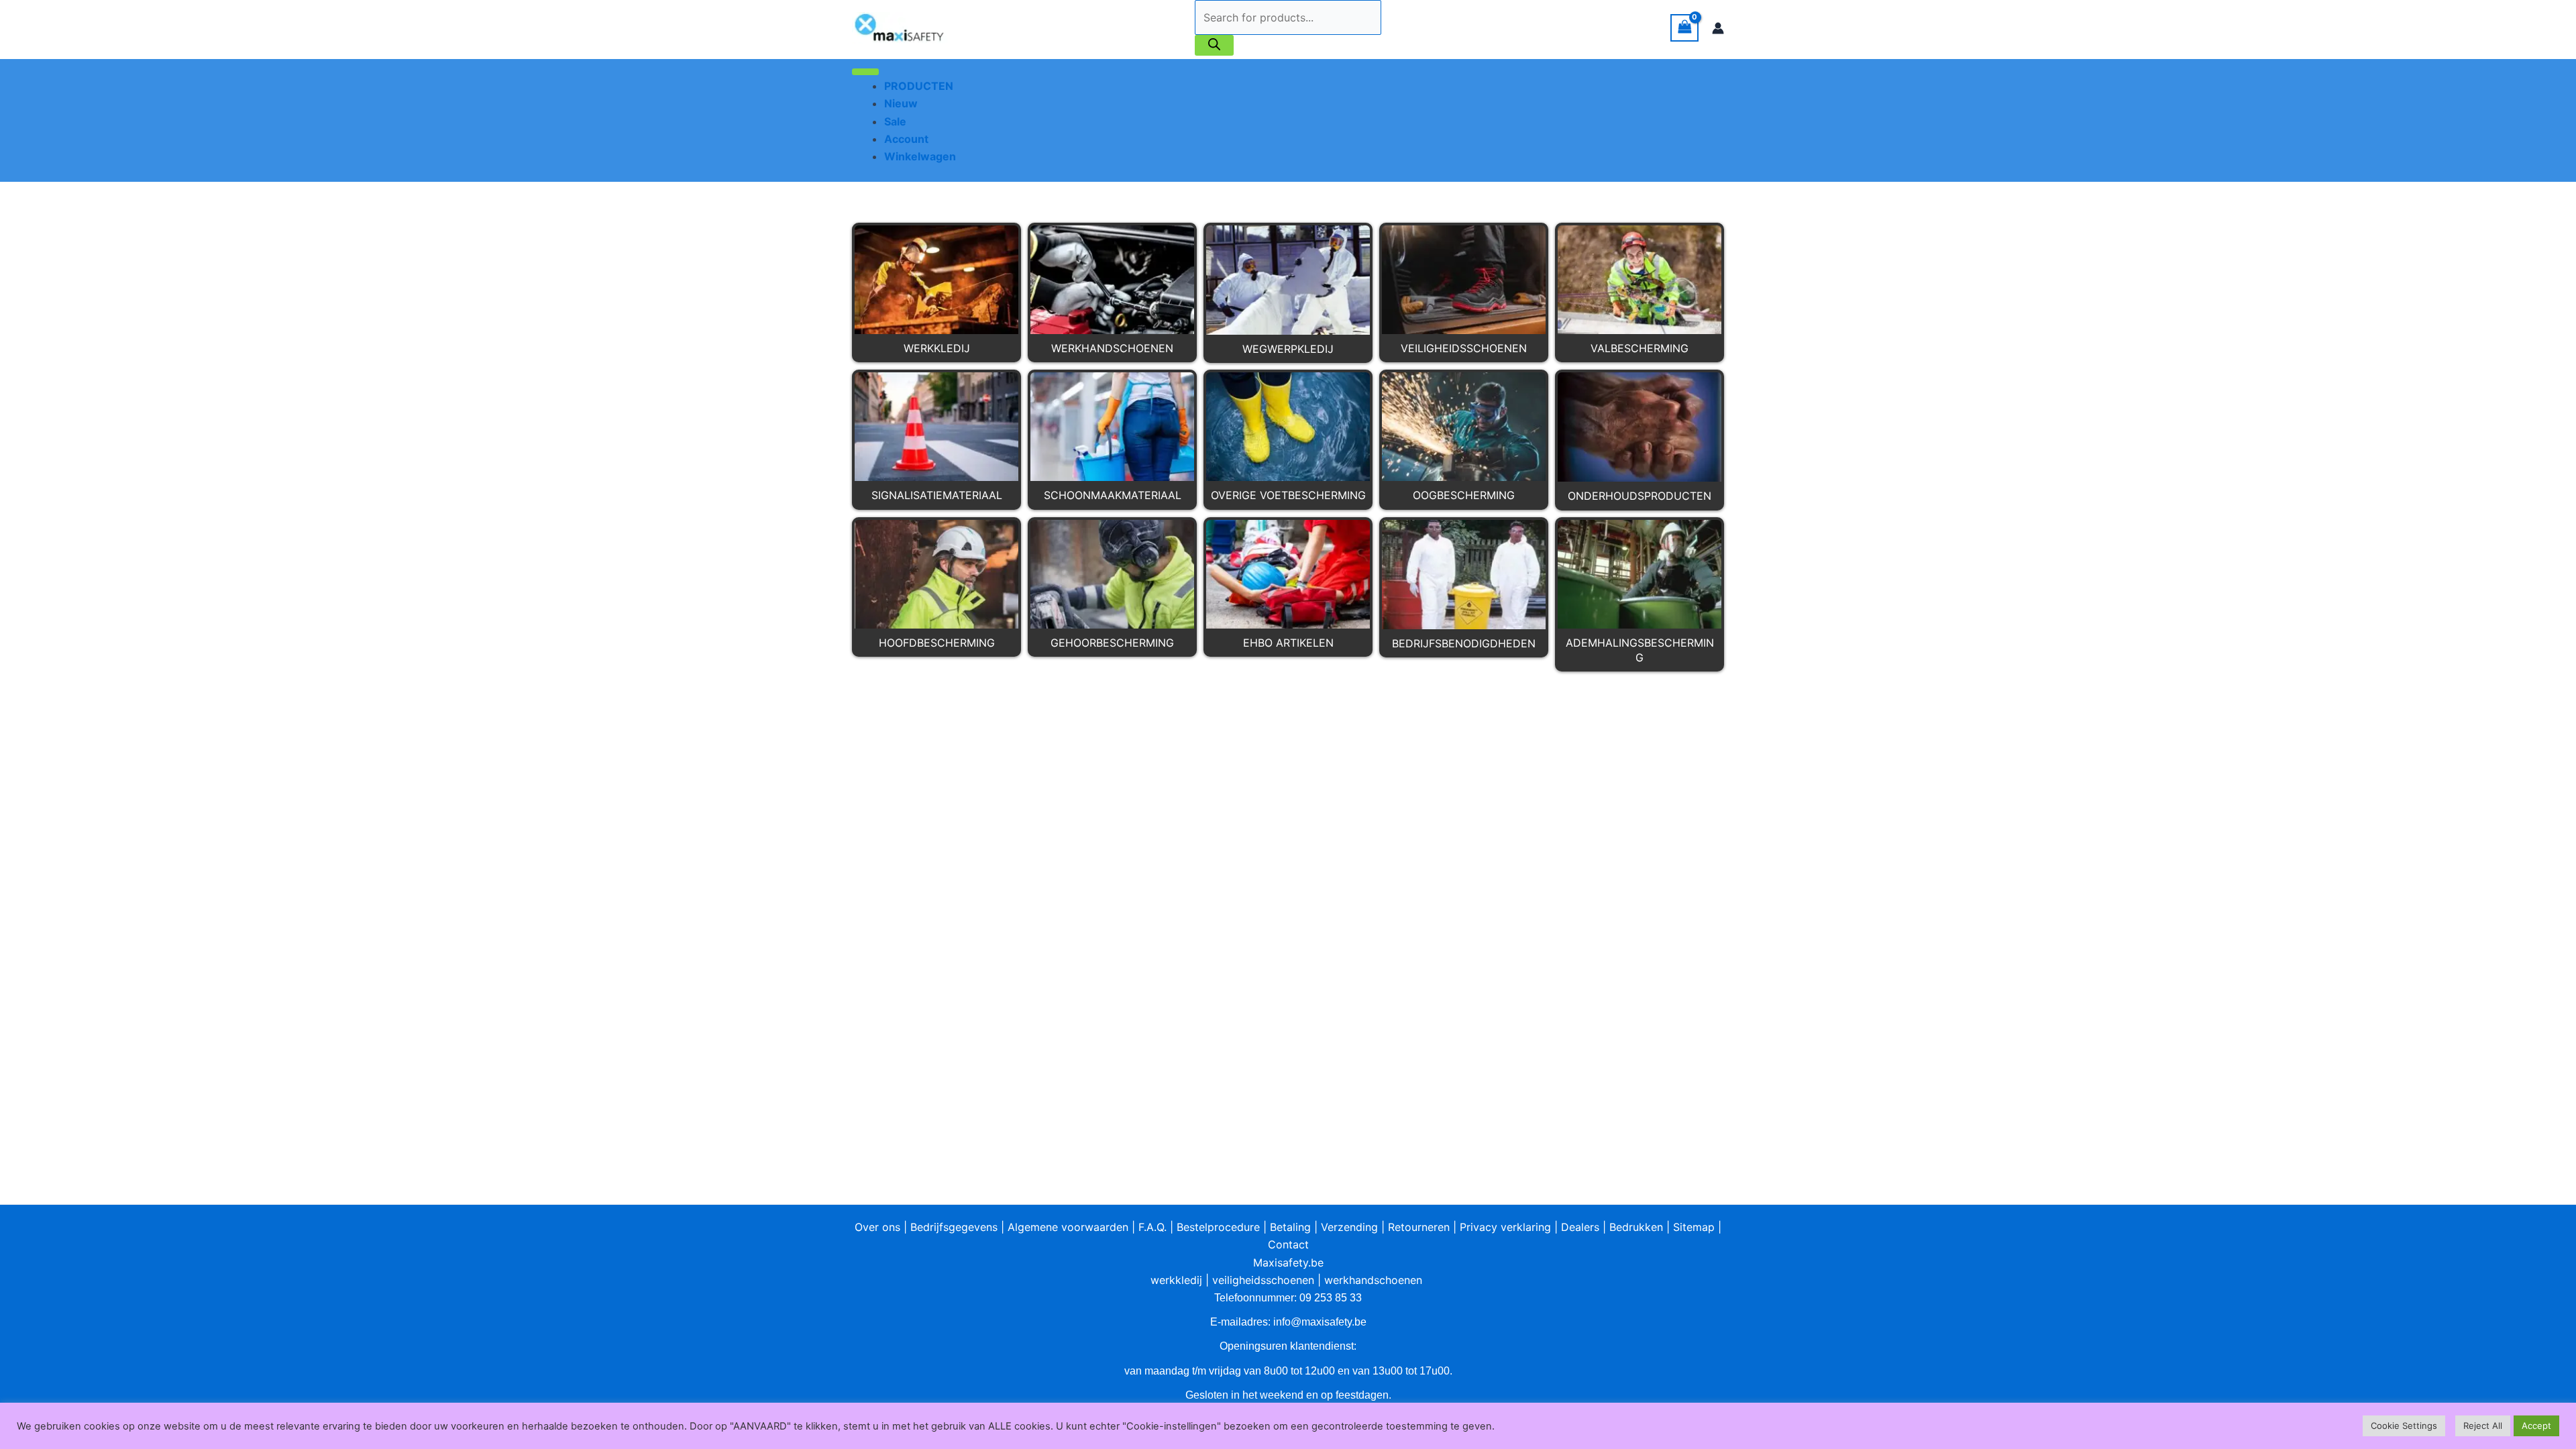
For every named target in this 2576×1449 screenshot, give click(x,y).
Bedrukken (1636, 1227)
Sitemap (1694, 1227)
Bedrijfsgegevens (954, 1227)
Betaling (1290, 1227)
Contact (1288, 1244)
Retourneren (1419, 1227)
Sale (895, 121)
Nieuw (901, 103)
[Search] (1214, 45)
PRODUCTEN (919, 86)
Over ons (877, 1227)
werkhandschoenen (1373, 1280)
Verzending (1349, 1227)
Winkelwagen (920, 156)
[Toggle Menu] (865, 72)
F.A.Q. (1152, 1227)
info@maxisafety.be (1320, 1322)
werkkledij (1176, 1280)
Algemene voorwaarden (1068, 1227)
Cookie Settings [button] (2404, 1426)
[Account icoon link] (1718, 28)
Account (906, 139)
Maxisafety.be (1288, 1263)
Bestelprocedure (1218, 1227)
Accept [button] (2536, 1426)
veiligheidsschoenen (1263, 1280)
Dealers (1580, 1227)
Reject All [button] (2483, 1426)
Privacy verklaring (1505, 1227)
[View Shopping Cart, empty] (1684, 28)
